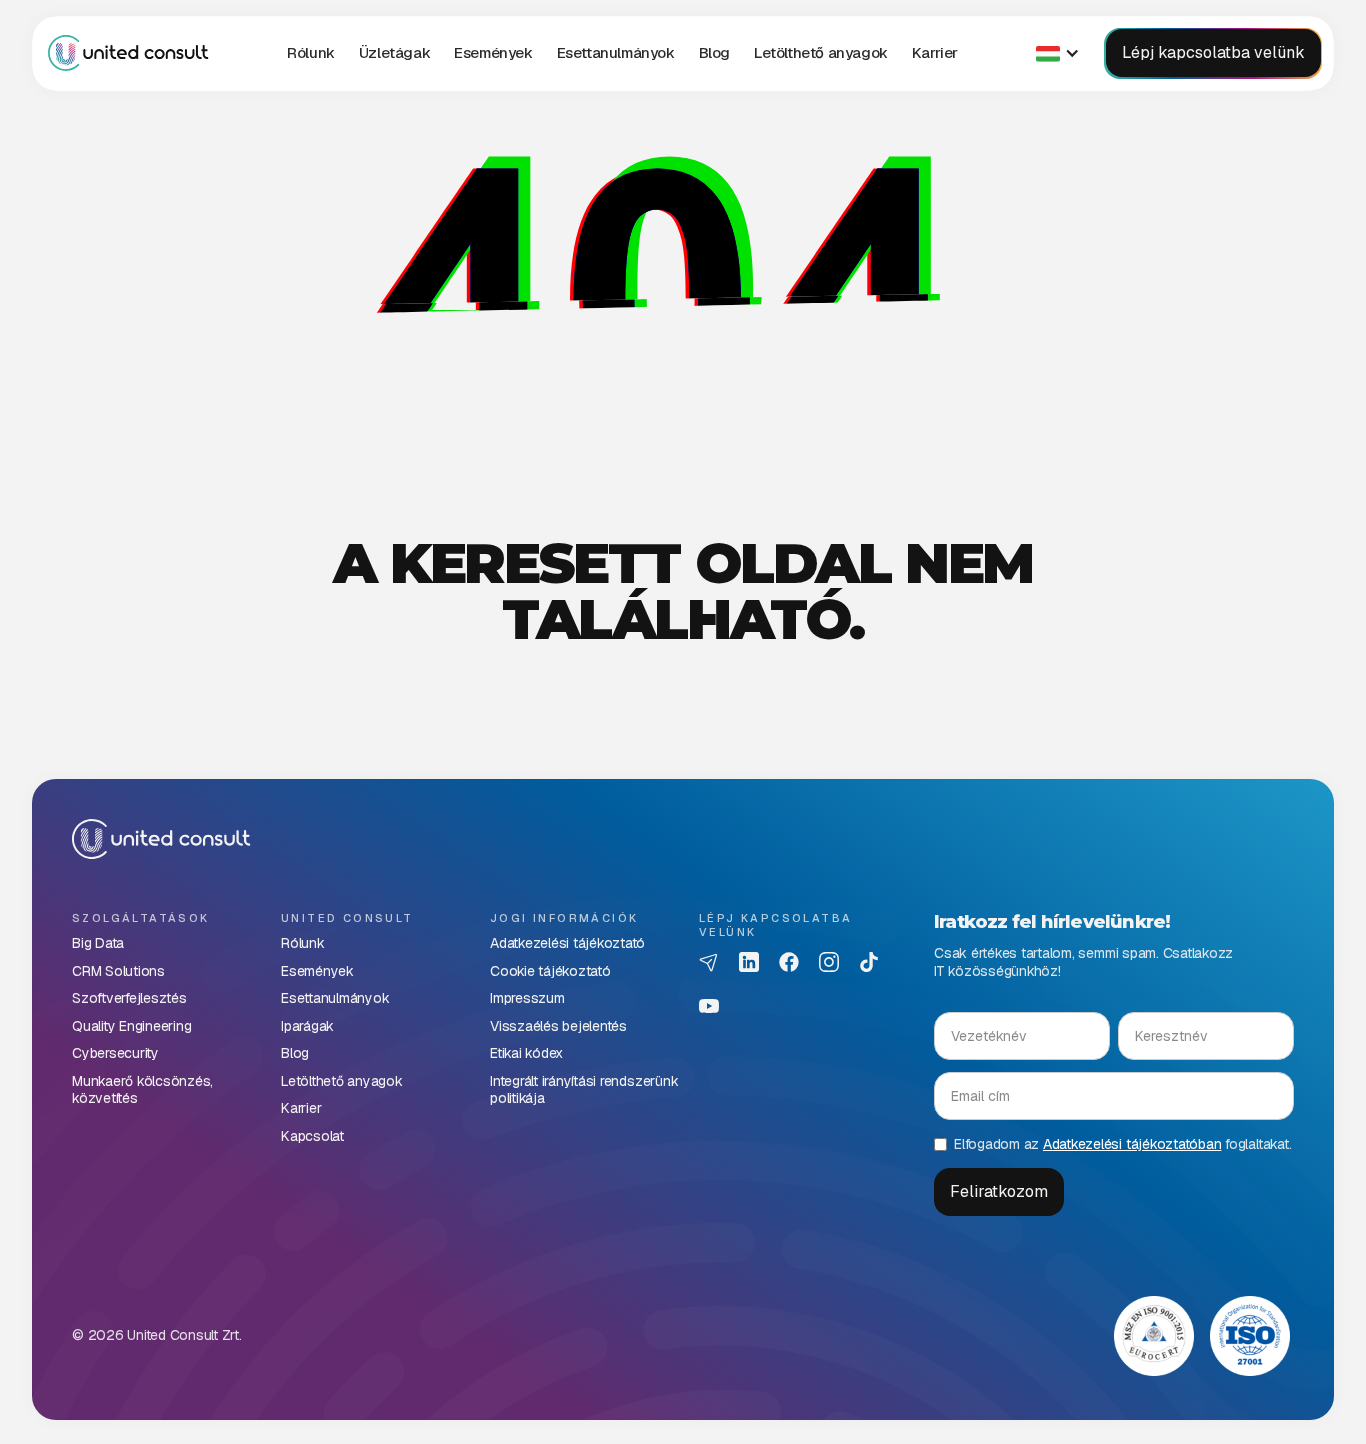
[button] (394, 53)
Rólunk (311, 52)
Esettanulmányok (616, 52)
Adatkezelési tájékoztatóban (1132, 1144)
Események (493, 52)
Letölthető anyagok (821, 52)
